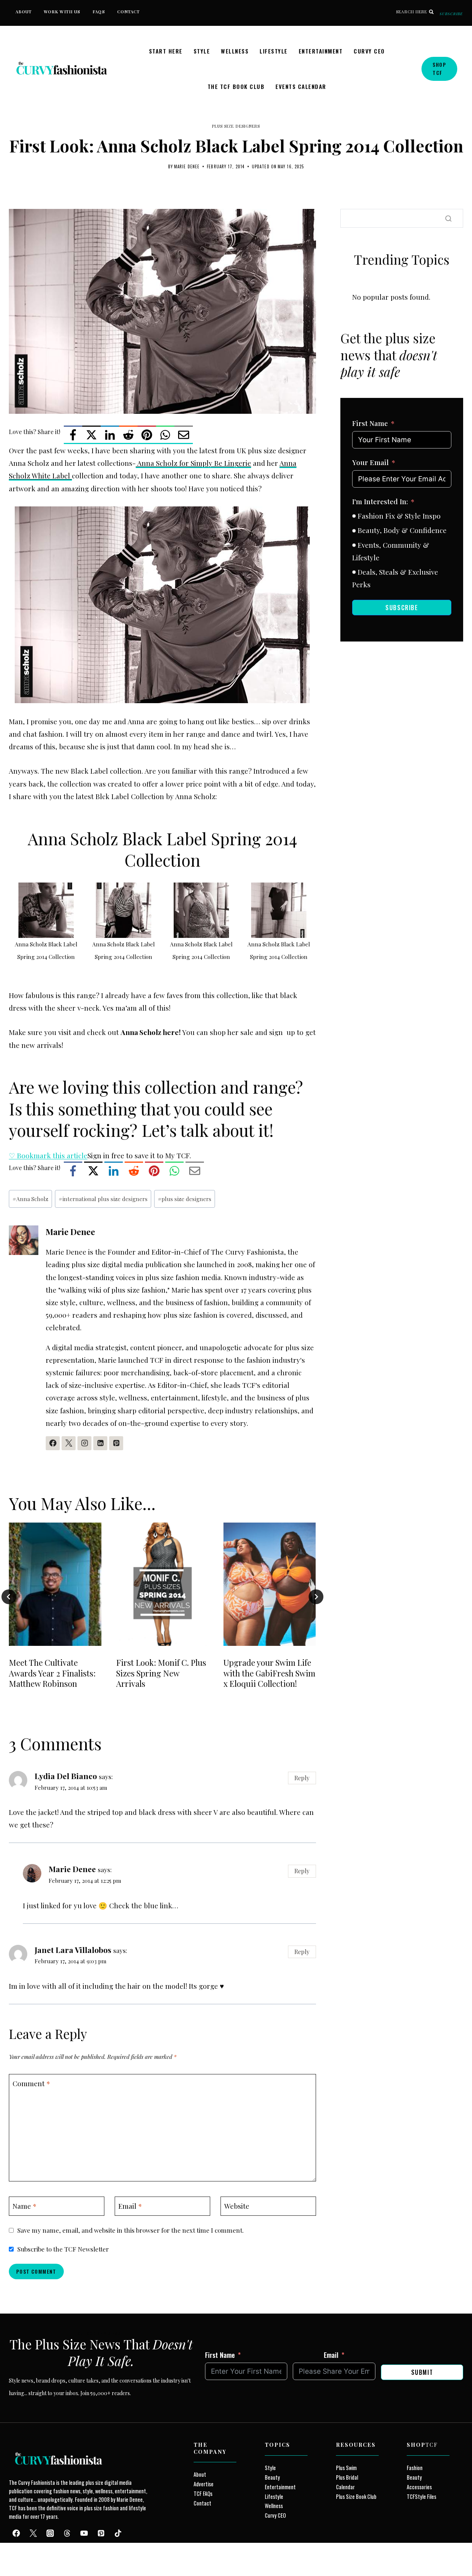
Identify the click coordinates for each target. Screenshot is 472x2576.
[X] (91, 435)
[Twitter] (33, 2533)
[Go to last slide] (9, 1597)
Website (237, 2206)
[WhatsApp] (165, 435)
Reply (302, 1778)
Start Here (166, 51)
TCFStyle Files (421, 2496)
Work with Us (62, 12)
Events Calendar (301, 86)
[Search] (448, 219)
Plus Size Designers (236, 126)
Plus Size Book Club (356, 2496)
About (24, 12)
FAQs (99, 12)
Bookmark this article (48, 1155)
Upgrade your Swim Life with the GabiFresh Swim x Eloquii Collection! (269, 1673)
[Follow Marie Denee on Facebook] (53, 1443)
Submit (422, 2372)
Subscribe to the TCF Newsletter (63, 2249)
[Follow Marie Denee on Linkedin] (100, 1443)
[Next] (316, 1597)
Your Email (370, 462)
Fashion (415, 2468)
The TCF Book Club (236, 86)
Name (25, 2206)
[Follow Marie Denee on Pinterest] (116, 1443)
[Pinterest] (147, 435)
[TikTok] (118, 2533)
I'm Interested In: (380, 501)
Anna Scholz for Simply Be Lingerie (193, 463)
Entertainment (321, 51)
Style (202, 51)
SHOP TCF (439, 68)
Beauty (272, 2477)
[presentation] (55, 1584)
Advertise (204, 2484)
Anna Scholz (30, 1199)
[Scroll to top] (19, 2553)
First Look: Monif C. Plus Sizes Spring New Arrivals (161, 1673)
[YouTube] (84, 2533)
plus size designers (185, 1199)
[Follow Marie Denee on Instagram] (84, 1443)
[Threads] (67, 2533)
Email (130, 2206)
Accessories (419, 2487)
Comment (31, 2083)
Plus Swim (346, 2468)
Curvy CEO (369, 51)
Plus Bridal (347, 2477)
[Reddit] (128, 435)
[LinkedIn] (110, 435)
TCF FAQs (203, 2494)
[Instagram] (50, 2533)
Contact (129, 12)
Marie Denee (187, 166)
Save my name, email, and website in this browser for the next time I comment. (131, 2230)
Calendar (345, 2487)
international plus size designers (103, 1199)
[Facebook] (73, 435)
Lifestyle (274, 51)
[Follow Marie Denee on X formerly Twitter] (69, 1443)
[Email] (184, 435)
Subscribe (451, 14)
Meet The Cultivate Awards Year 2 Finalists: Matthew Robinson (52, 1673)
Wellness (235, 51)
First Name (370, 423)
